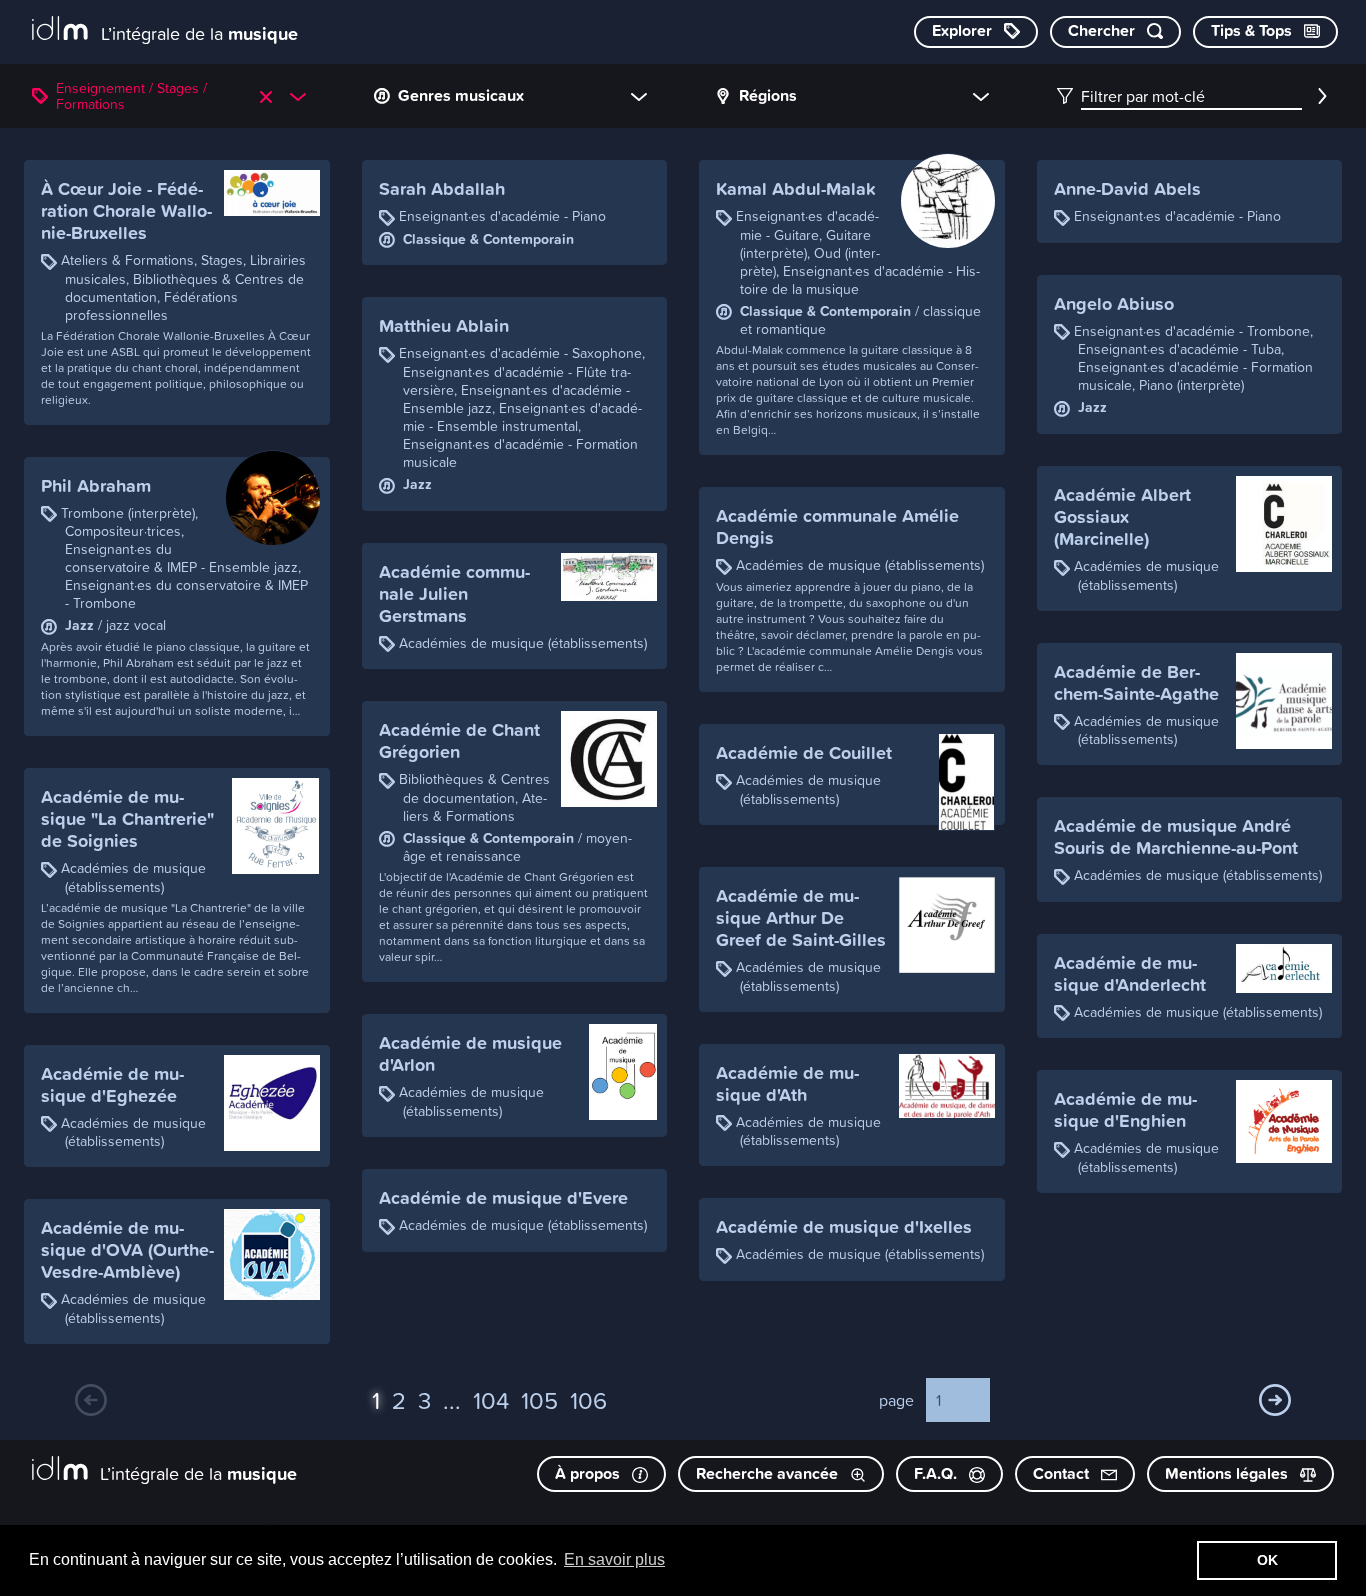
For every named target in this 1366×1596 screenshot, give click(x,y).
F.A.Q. (937, 1473)
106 (588, 1400)
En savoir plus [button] (614, 1559)
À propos (589, 1473)
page (896, 1400)
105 (539, 1400)
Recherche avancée (769, 1473)
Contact (1063, 1473)
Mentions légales (1228, 1473)
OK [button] (1267, 1560)
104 (491, 1400)
